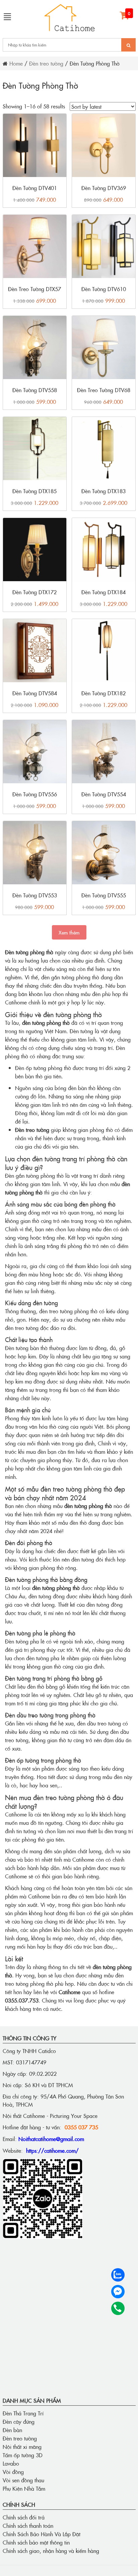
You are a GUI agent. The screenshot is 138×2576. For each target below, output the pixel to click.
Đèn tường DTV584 (35, 693)
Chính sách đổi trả (24, 2517)
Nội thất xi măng (22, 2447)
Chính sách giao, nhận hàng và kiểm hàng (51, 2551)
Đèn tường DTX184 (103, 592)
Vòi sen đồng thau (23, 2480)
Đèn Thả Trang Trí (23, 2413)
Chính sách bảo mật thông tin (36, 2542)
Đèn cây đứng (19, 2421)
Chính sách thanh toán (28, 2525)
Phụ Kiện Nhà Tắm (24, 2488)
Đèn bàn (12, 2430)
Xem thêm (69, 932)
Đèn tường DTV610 (104, 289)
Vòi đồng (13, 2472)
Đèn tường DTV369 (104, 188)
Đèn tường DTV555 (104, 895)
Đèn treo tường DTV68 (104, 390)
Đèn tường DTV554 (104, 794)
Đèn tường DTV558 (35, 390)
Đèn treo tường (46, 63)
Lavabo (11, 2463)
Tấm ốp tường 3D (23, 2455)
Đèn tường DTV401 (35, 188)
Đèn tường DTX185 (34, 491)
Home (16, 63)
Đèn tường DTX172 (34, 592)
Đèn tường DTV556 (35, 794)
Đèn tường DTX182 (103, 693)
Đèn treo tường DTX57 (34, 289)
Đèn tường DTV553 (35, 895)
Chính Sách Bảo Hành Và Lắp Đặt (42, 2534)
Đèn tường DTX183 (103, 491)
